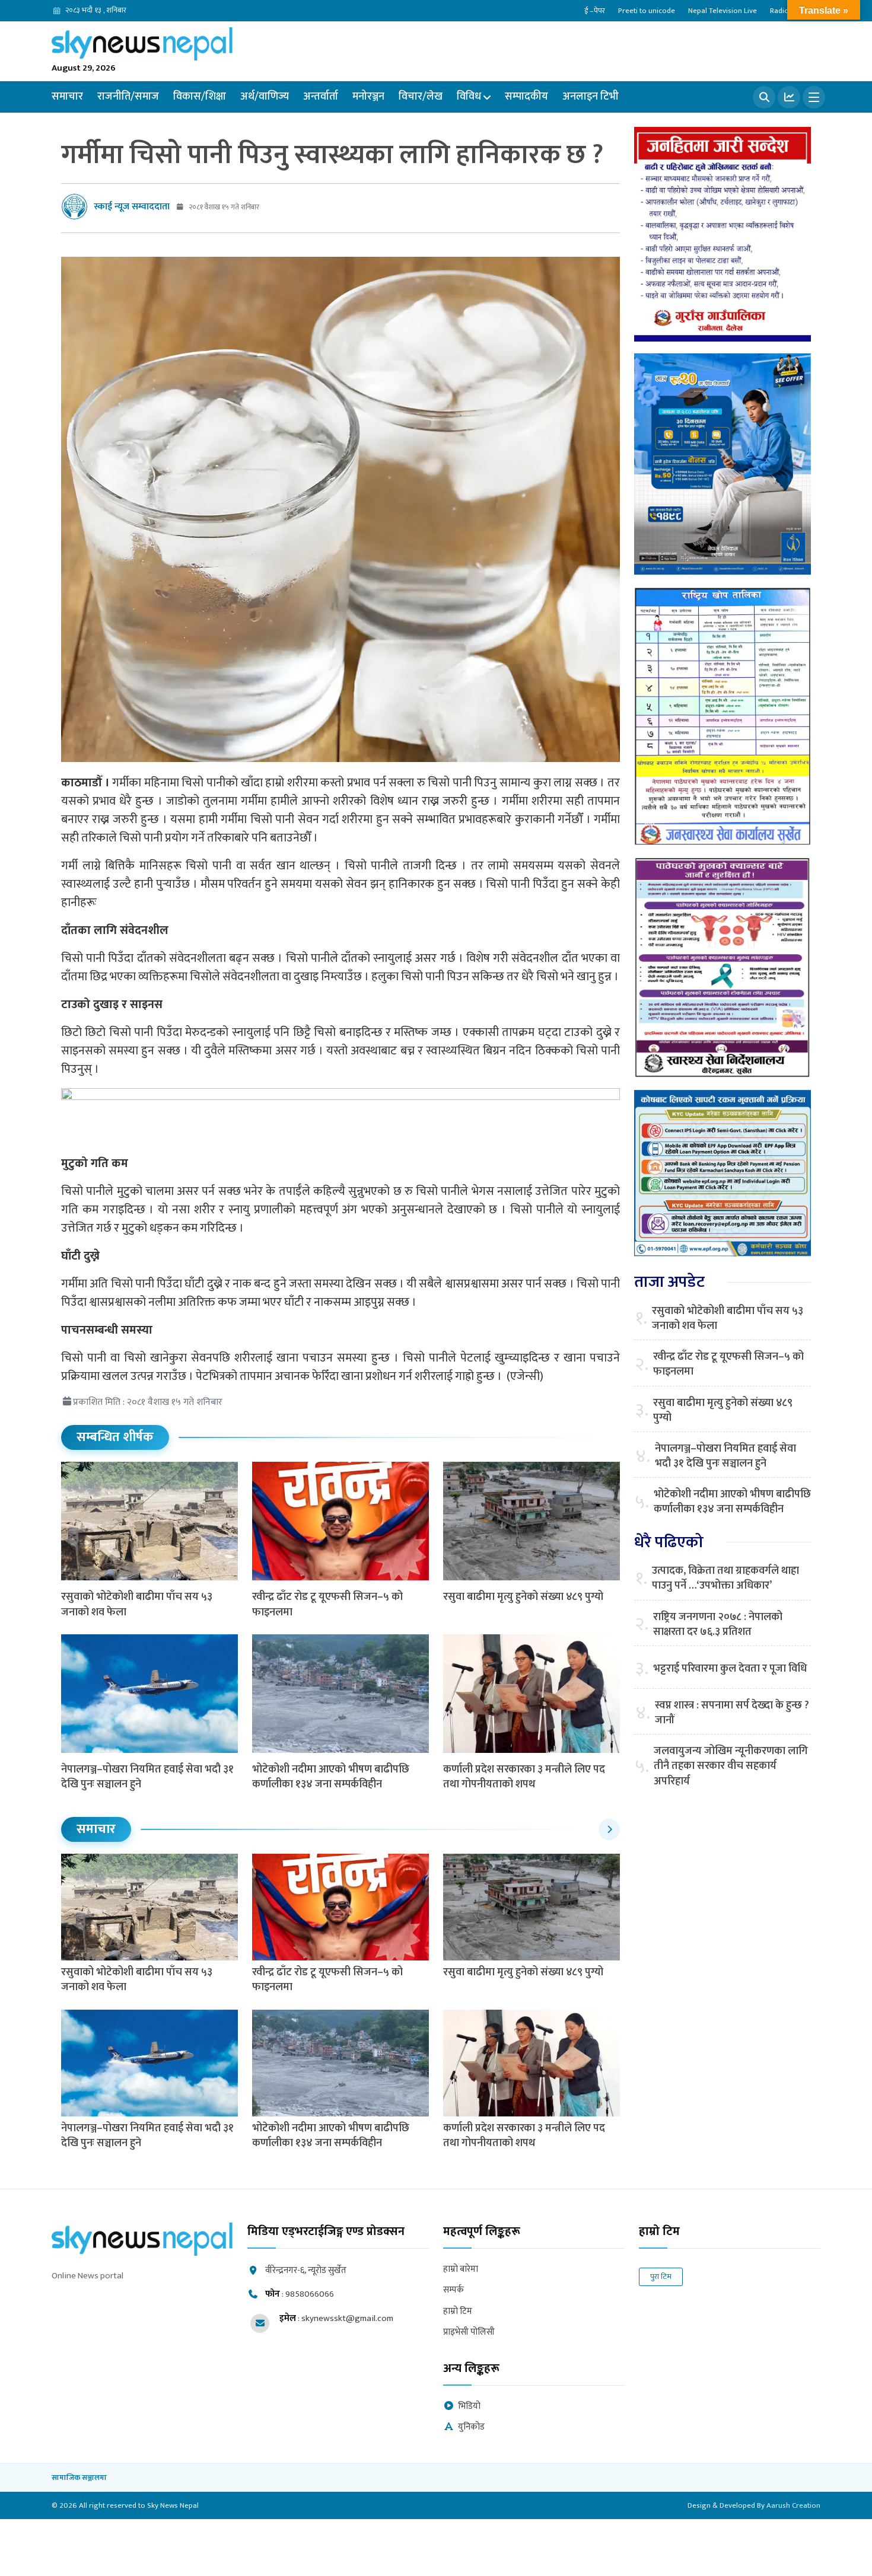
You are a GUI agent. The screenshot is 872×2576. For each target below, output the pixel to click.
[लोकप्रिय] (789, 97)
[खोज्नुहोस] (764, 97)
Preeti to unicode (647, 11)
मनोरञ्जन (368, 97)
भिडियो (469, 2407)
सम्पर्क (453, 2290)
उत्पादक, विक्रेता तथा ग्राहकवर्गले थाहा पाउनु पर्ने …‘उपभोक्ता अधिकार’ (725, 1579)
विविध (469, 97)
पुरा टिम (661, 2277)
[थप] (814, 97)
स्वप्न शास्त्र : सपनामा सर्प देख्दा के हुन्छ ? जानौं (732, 1713)
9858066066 (310, 2294)
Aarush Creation (793, 2505)
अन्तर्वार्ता (321, 97)
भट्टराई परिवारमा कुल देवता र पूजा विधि (730, 1669)
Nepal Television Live (723, 11)
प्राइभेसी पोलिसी (469, 2333)
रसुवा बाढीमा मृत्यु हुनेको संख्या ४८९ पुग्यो (523, 1597)
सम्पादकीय (526, 97)
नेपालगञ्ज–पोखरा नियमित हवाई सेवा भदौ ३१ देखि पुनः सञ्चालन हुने (147, 1777)
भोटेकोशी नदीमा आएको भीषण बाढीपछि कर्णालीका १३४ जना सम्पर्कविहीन (331, 1777)
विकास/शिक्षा (200, 97)
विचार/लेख (421, 97)
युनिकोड (471, 2427)
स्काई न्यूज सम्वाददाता (132, 207)
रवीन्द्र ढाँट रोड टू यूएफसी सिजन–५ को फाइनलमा (327, 1604)
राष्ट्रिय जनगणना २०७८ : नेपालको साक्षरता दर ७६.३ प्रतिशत (718, 1625)
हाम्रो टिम (458, 2312)
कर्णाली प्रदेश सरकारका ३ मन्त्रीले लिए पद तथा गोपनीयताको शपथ (524, 1777)
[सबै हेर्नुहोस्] (609, 1829)
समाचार (67, 97)
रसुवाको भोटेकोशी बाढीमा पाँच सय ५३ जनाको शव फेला (137, 1604)
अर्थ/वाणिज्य (265, 97)
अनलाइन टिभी (591, 97)
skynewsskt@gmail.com (347, 2318)
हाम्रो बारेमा (461, 2270)
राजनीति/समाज (128, 97)
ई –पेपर (595, 11)
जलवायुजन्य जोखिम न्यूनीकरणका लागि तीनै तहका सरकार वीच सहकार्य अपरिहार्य (731, 1767)
